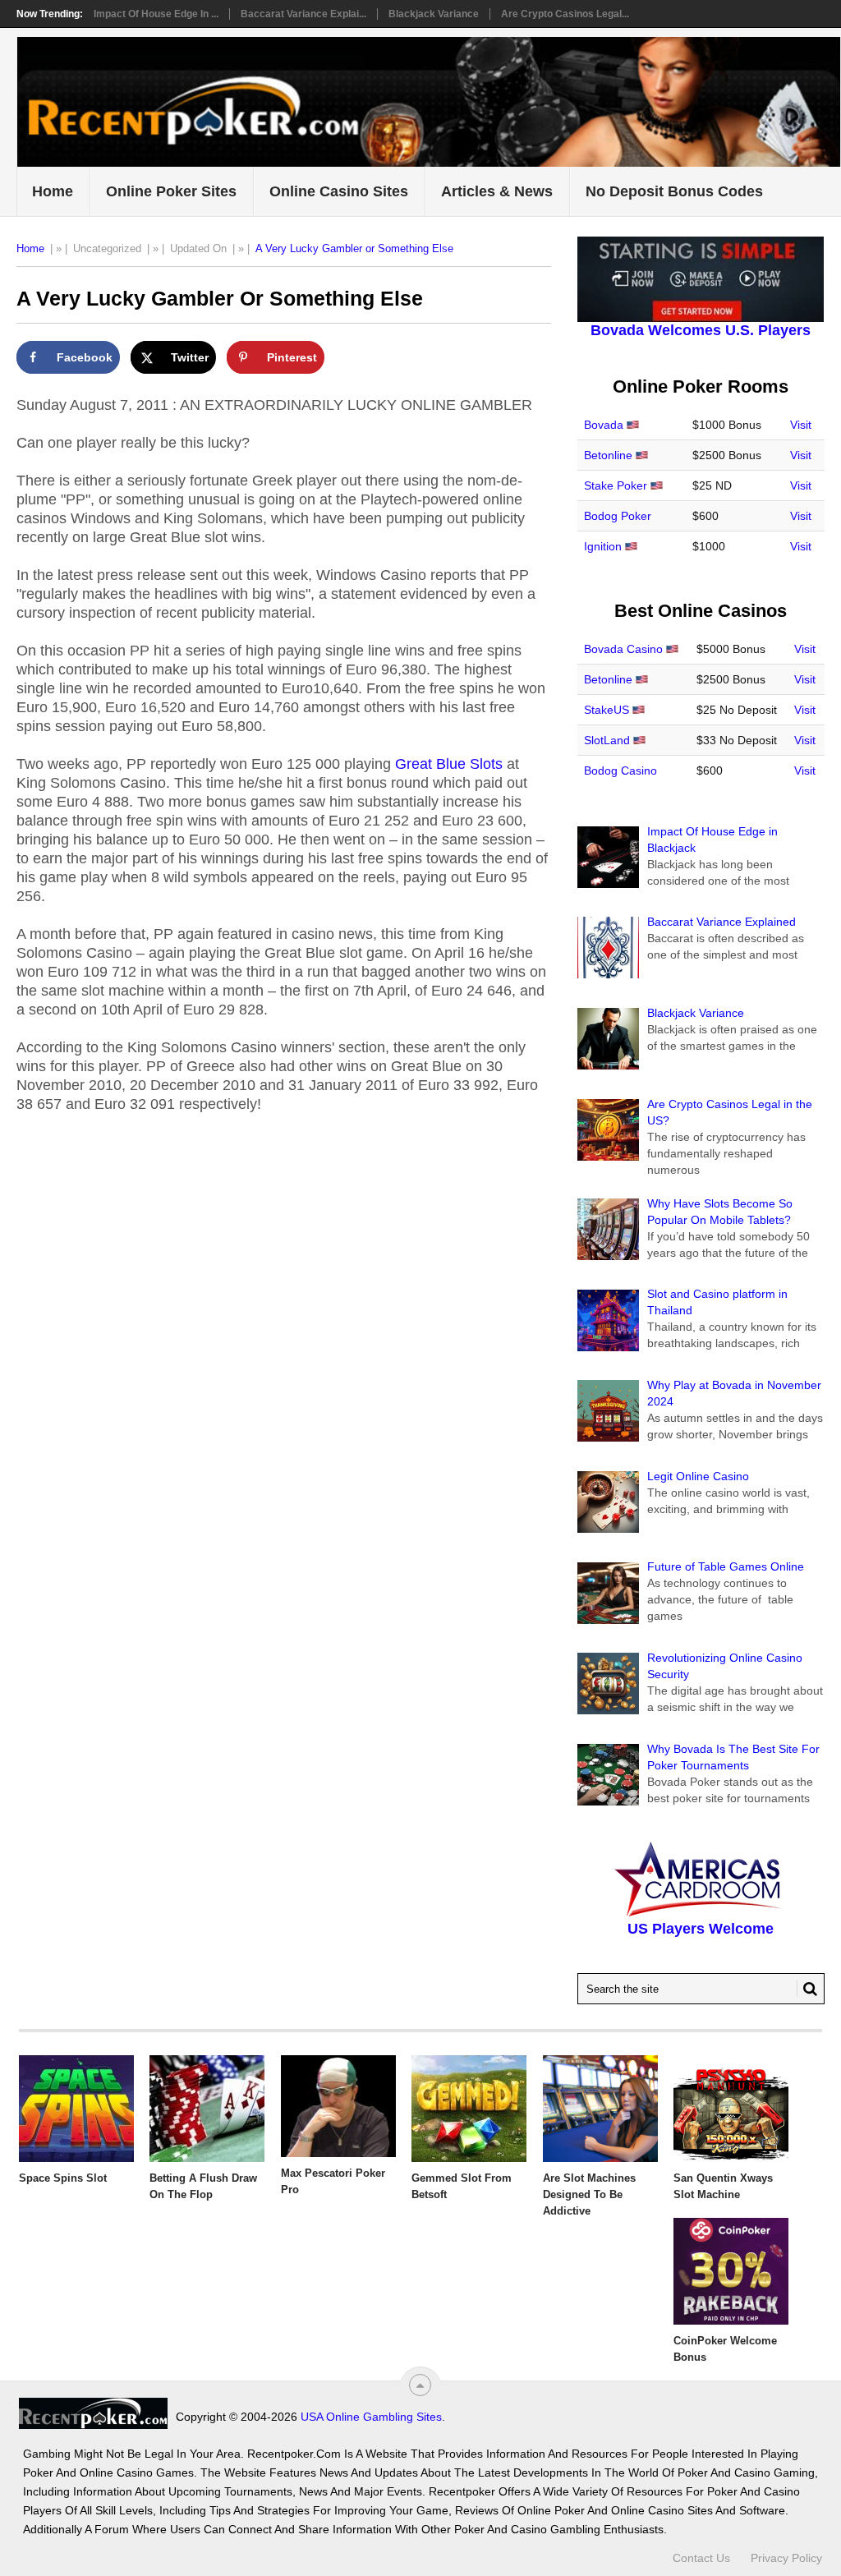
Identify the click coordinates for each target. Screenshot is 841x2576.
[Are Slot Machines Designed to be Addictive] (600, 2109)
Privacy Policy (786, 2558)
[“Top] (420, 2385)
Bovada (604, 425)
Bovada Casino (623, 649)
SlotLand (607, 740)
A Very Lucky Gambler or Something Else (354, 248)
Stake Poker (616, 485)
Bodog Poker (618, 516)
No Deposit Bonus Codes (674, 191)
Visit (801, 425)
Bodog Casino (620, 770)
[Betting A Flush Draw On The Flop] (207, 2109)
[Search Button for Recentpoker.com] (807, 1989)
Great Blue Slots (449, 764)
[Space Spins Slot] (76, 2109)
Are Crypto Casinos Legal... (565, 14)
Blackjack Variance (434, 14)
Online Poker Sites (171, 191)
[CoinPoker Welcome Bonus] (731, 2271)
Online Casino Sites (339, 191)
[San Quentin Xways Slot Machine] (731, 2109)
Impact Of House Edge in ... (156, 14)
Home (53, 191)
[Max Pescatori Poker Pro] (338, 2106)
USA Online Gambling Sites (371, 2417)
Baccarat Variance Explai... (303, 14)
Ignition (603, 546)
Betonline (608, 455)
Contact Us (701, 2558)
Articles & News (497, 191)
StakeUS (607, 710)
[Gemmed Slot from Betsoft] (469, 2109)
